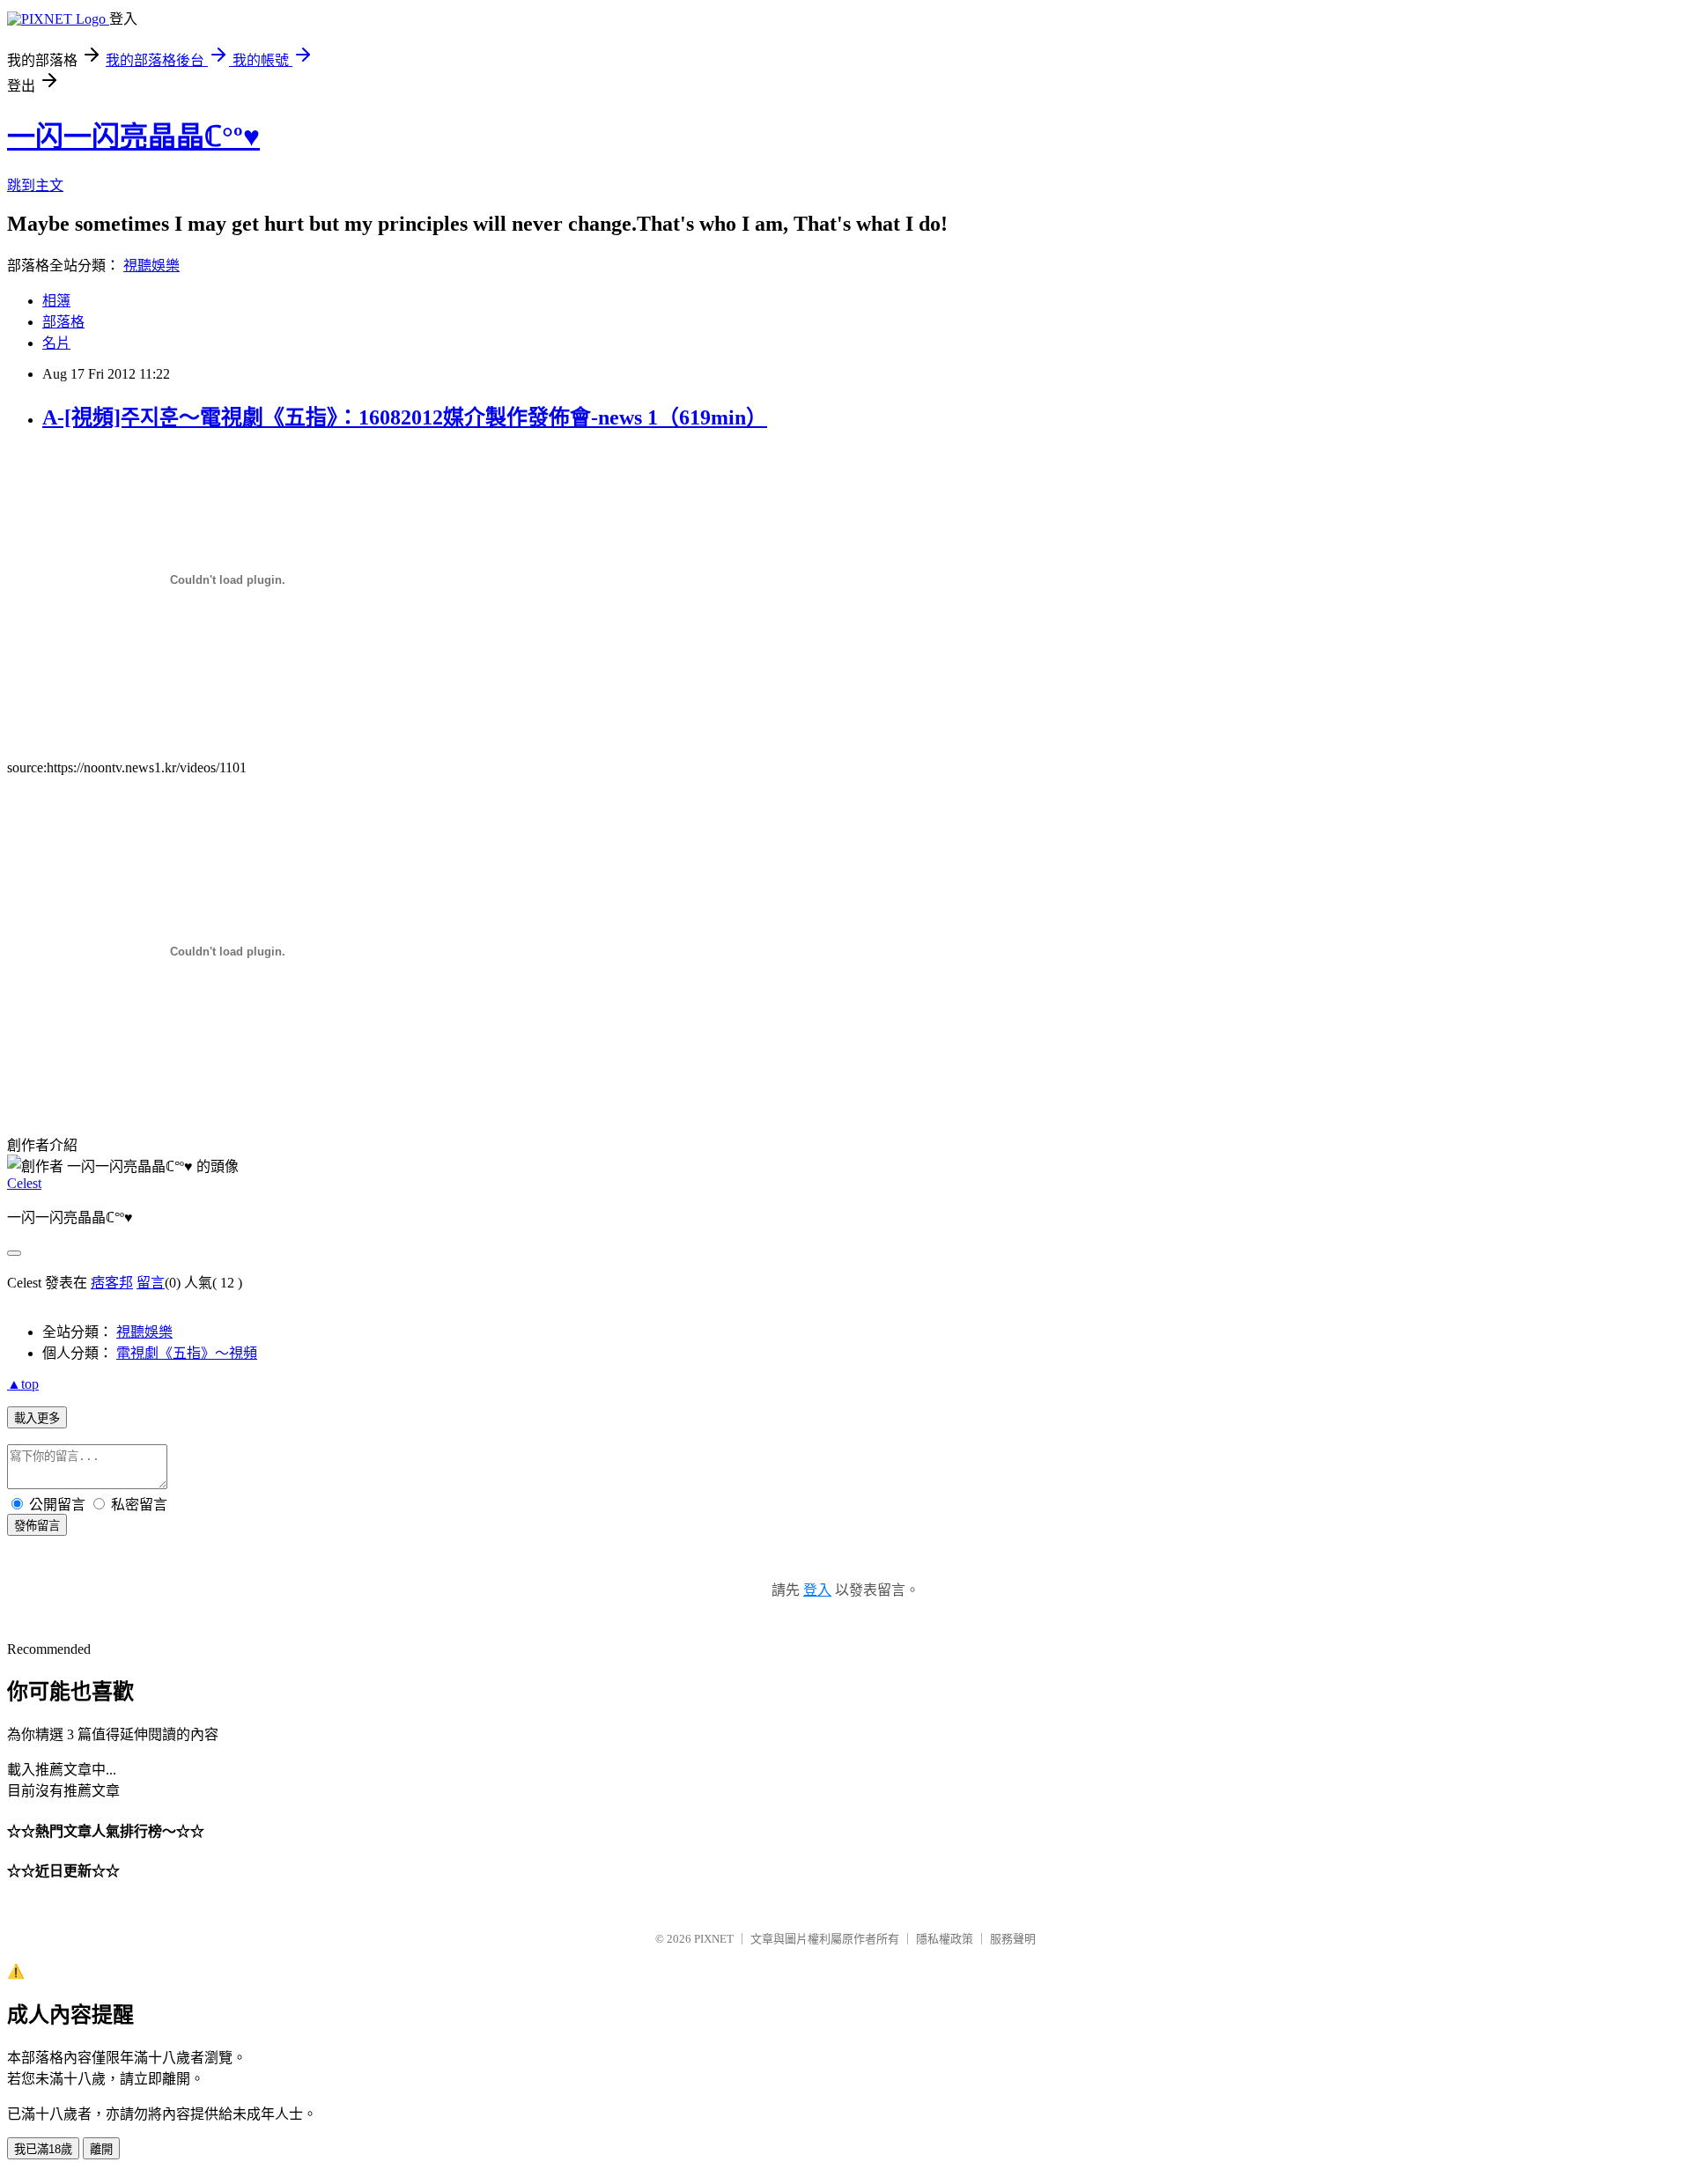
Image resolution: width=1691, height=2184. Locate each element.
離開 (101, 2149)
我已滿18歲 (43, 2149)
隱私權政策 (945, 1939)
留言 (151, 1283)
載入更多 (37, 1418)
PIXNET (714, 1939)
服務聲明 (1013, 1939)
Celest (24, 1183)
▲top (23, 1384)
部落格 (63, 322)
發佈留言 (37, 1526)
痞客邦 (112, 1283)
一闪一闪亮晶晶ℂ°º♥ (133, 136)
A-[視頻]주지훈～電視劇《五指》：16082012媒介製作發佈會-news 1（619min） (405, 417)
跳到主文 (35, 185)
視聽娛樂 (151, 266)
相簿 (56, 301)
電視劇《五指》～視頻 (187, 1353)
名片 (56, 343)
